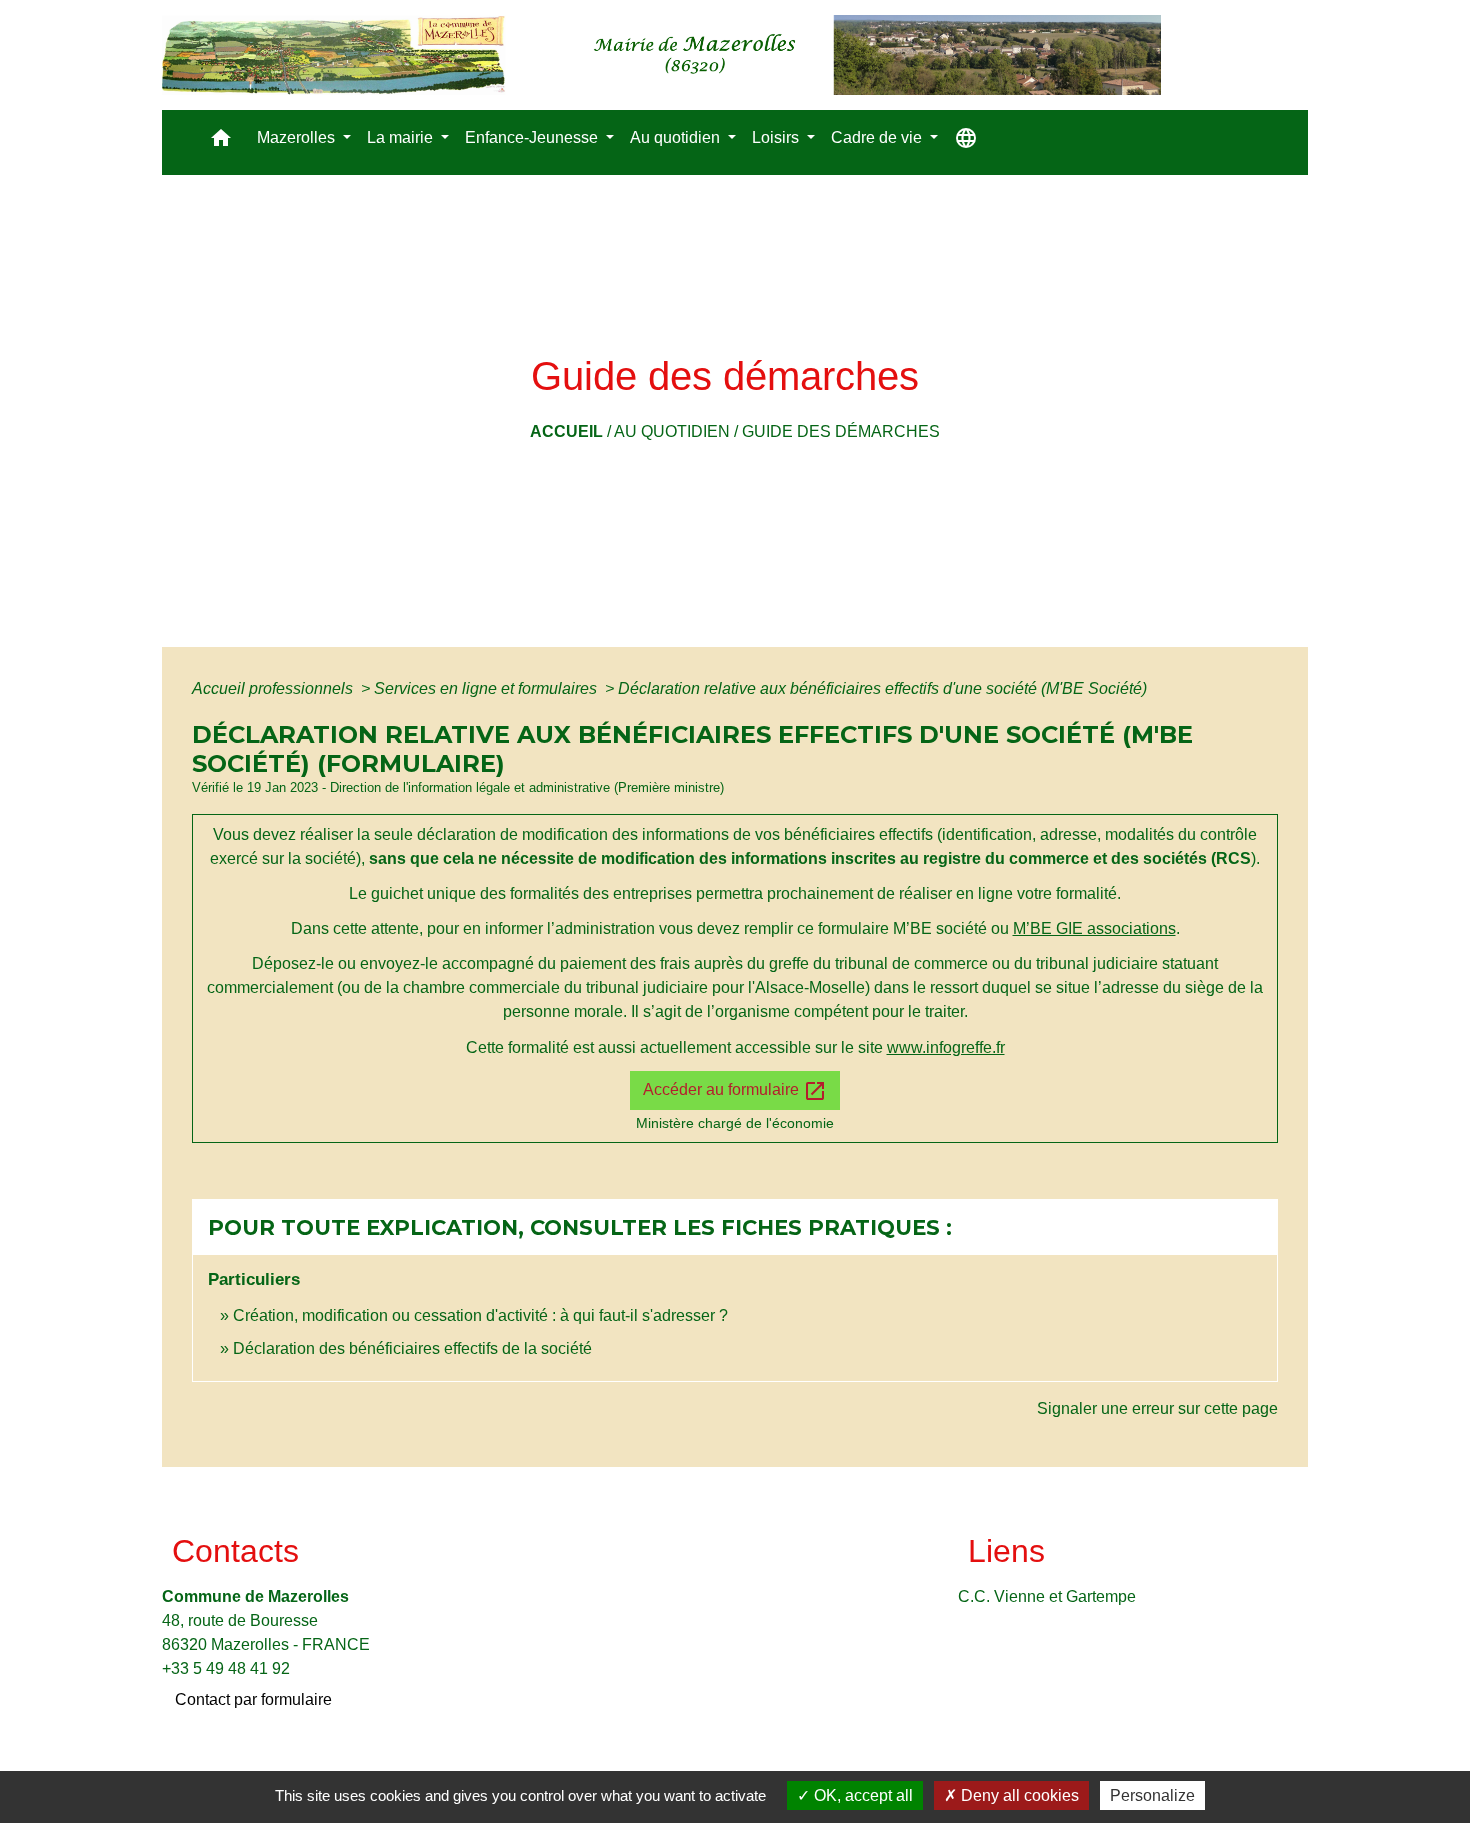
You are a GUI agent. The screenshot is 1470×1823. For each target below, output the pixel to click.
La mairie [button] (402, 137)
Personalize (1152, 1795)
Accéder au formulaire (735, 1091)
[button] (221, 142)
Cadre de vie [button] (878, 137)
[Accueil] (661, 55)
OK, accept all (861, 1795)
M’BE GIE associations (1094, 928)
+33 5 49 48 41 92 (226, 1668)
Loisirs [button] (777, 137)
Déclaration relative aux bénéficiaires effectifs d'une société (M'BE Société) (882, 688)
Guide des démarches (841, 431)
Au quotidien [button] (677, 137)
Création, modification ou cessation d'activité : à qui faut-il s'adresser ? (480, 1315)
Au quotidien (672, 431)
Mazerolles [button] (298, 137)
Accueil (566, 431)
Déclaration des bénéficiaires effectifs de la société (412, 1348)
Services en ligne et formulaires (487, 688)
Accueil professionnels (274, 688)
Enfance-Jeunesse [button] (533, 137)
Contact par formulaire (253, 1699)
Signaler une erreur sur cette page (1157, 1408)
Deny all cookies (1018, 1795)
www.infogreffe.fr (946, 1047)
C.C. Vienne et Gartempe (1047, 1596)
